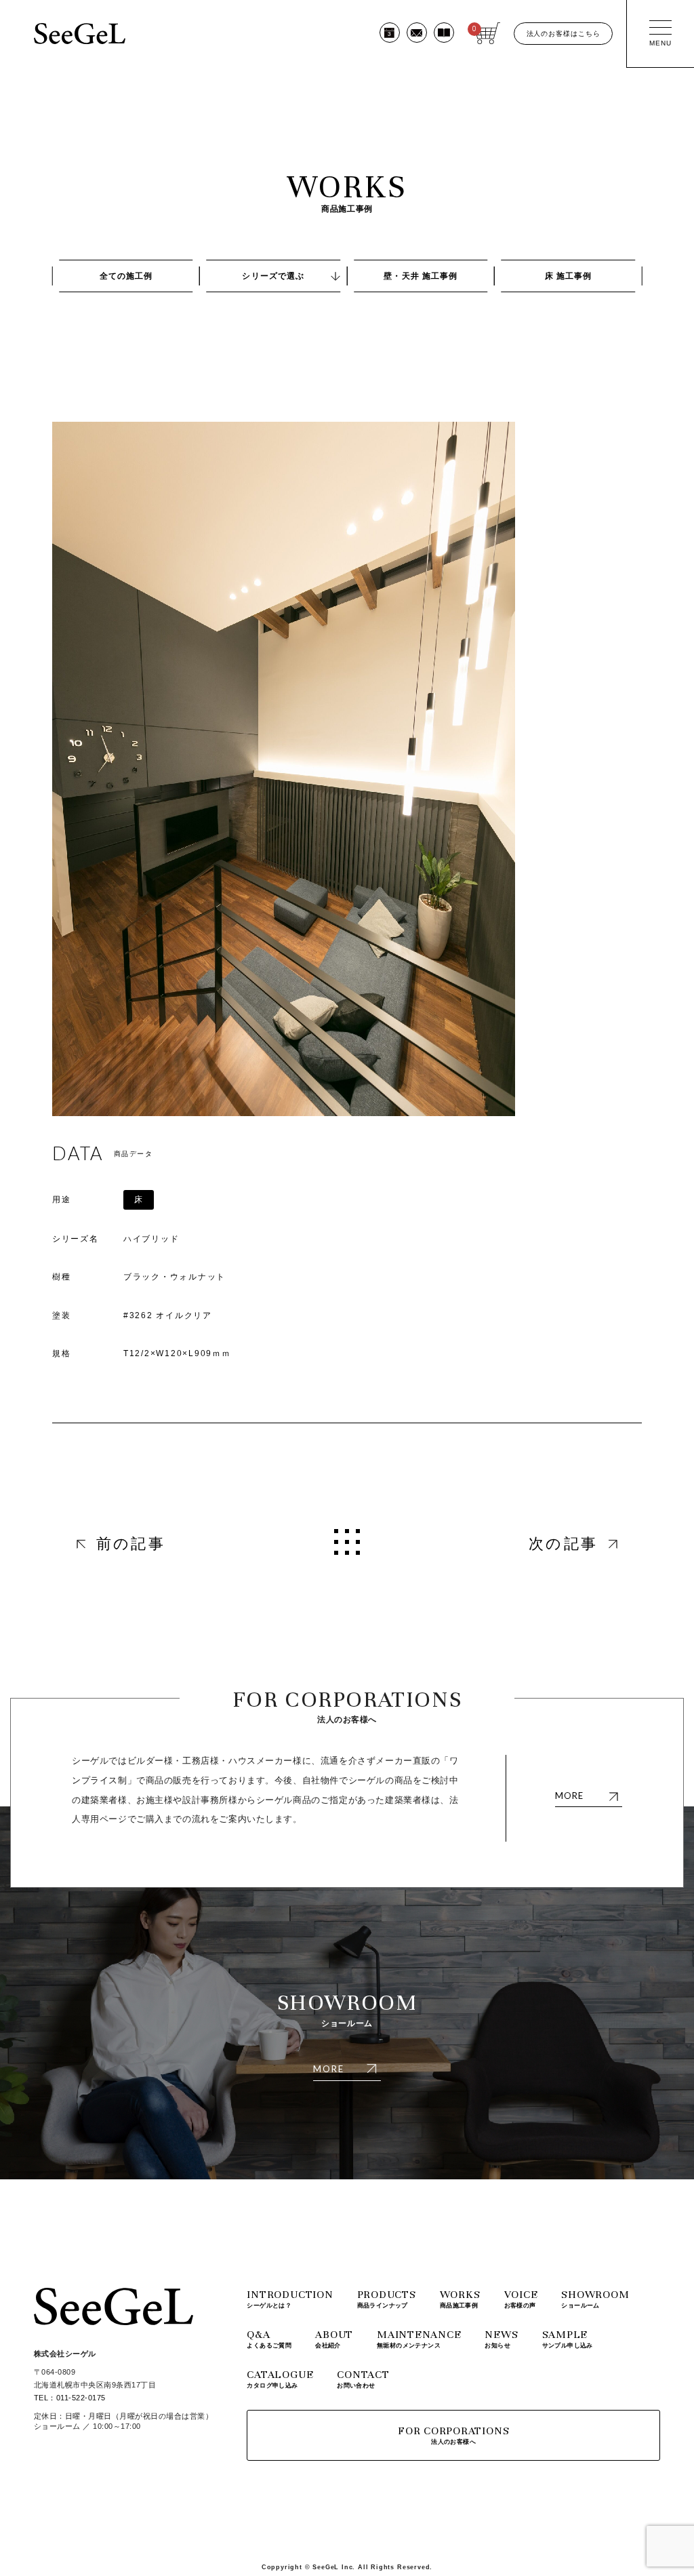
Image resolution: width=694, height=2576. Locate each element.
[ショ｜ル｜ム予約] (390, 33)
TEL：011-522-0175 (70, 2398)
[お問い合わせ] (417, 33)
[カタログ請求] (444, 33)
